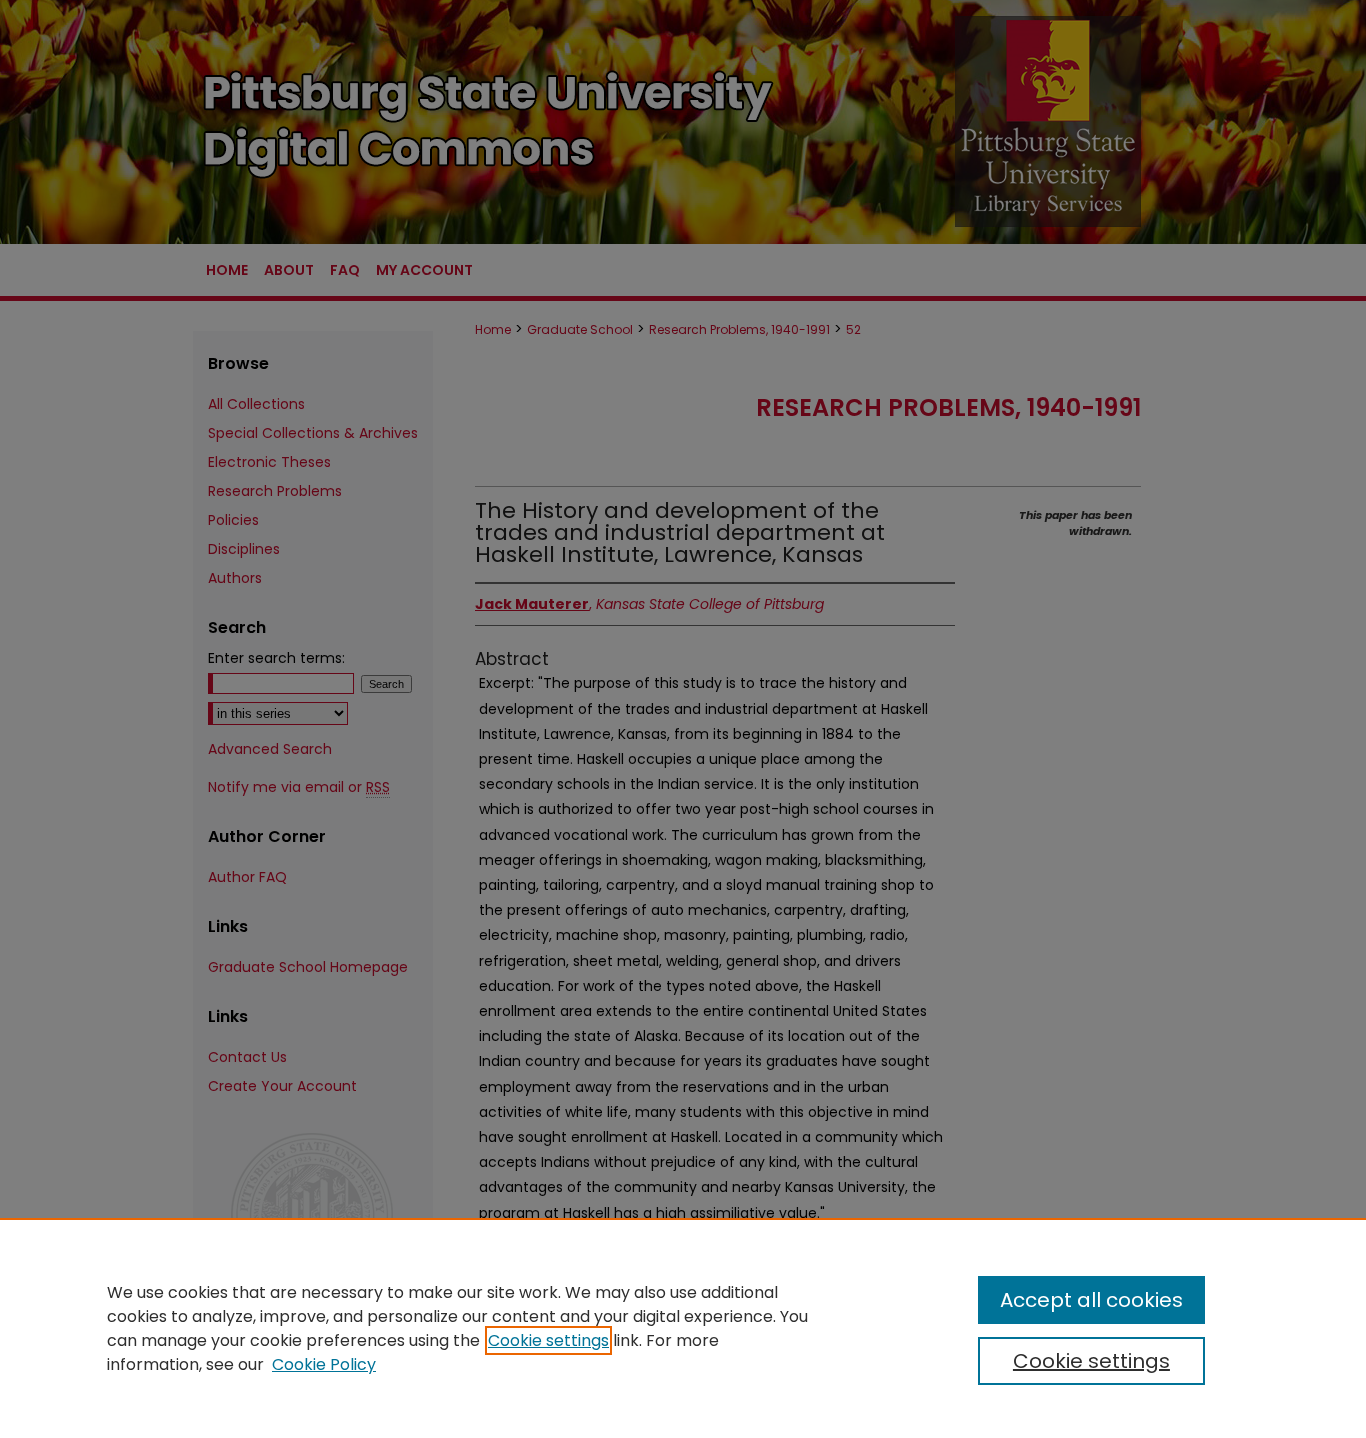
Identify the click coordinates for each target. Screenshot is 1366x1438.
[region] (683, 1328)
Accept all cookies (1091, 1300)
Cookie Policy (324, 1364)
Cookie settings (548, 1340)
